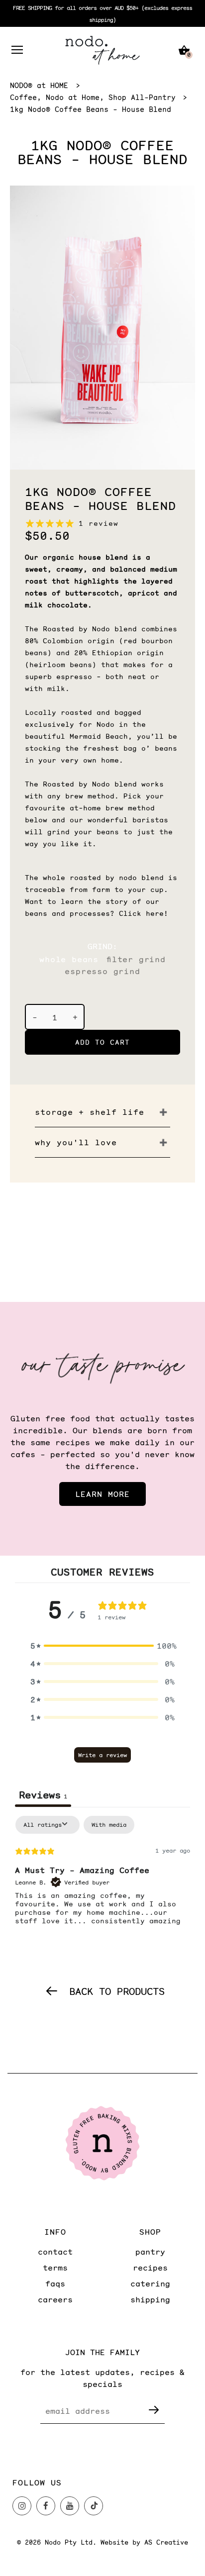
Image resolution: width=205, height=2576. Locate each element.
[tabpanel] (102, 1880)
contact (55, 2251)
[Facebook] (46, 2506)
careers (55, 2299)
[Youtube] (70, 2506)
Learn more (102, 1494)
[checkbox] (109, 1825)
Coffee (23, 97)
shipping (150, 2299)
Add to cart (102, 1042)
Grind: (102, 946)
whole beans (69, 959)
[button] (102, 1646)
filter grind (136, 959)
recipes (150, 2267)
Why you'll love (76, 1142)
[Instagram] (22, 2506)
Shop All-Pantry (142, 97)
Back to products (117, 1991)
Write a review (102, 1755)
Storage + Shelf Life (90, 1112)
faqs (55, 2283)
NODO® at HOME (39, 85)
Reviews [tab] (43, 1794)
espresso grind (102, 971)
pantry (150, 2251)
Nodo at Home (73, 97)
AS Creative (166, 2542)
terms (55, 2267)
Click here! (144, 913)
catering (150, 2283)
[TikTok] (94, 2506)
